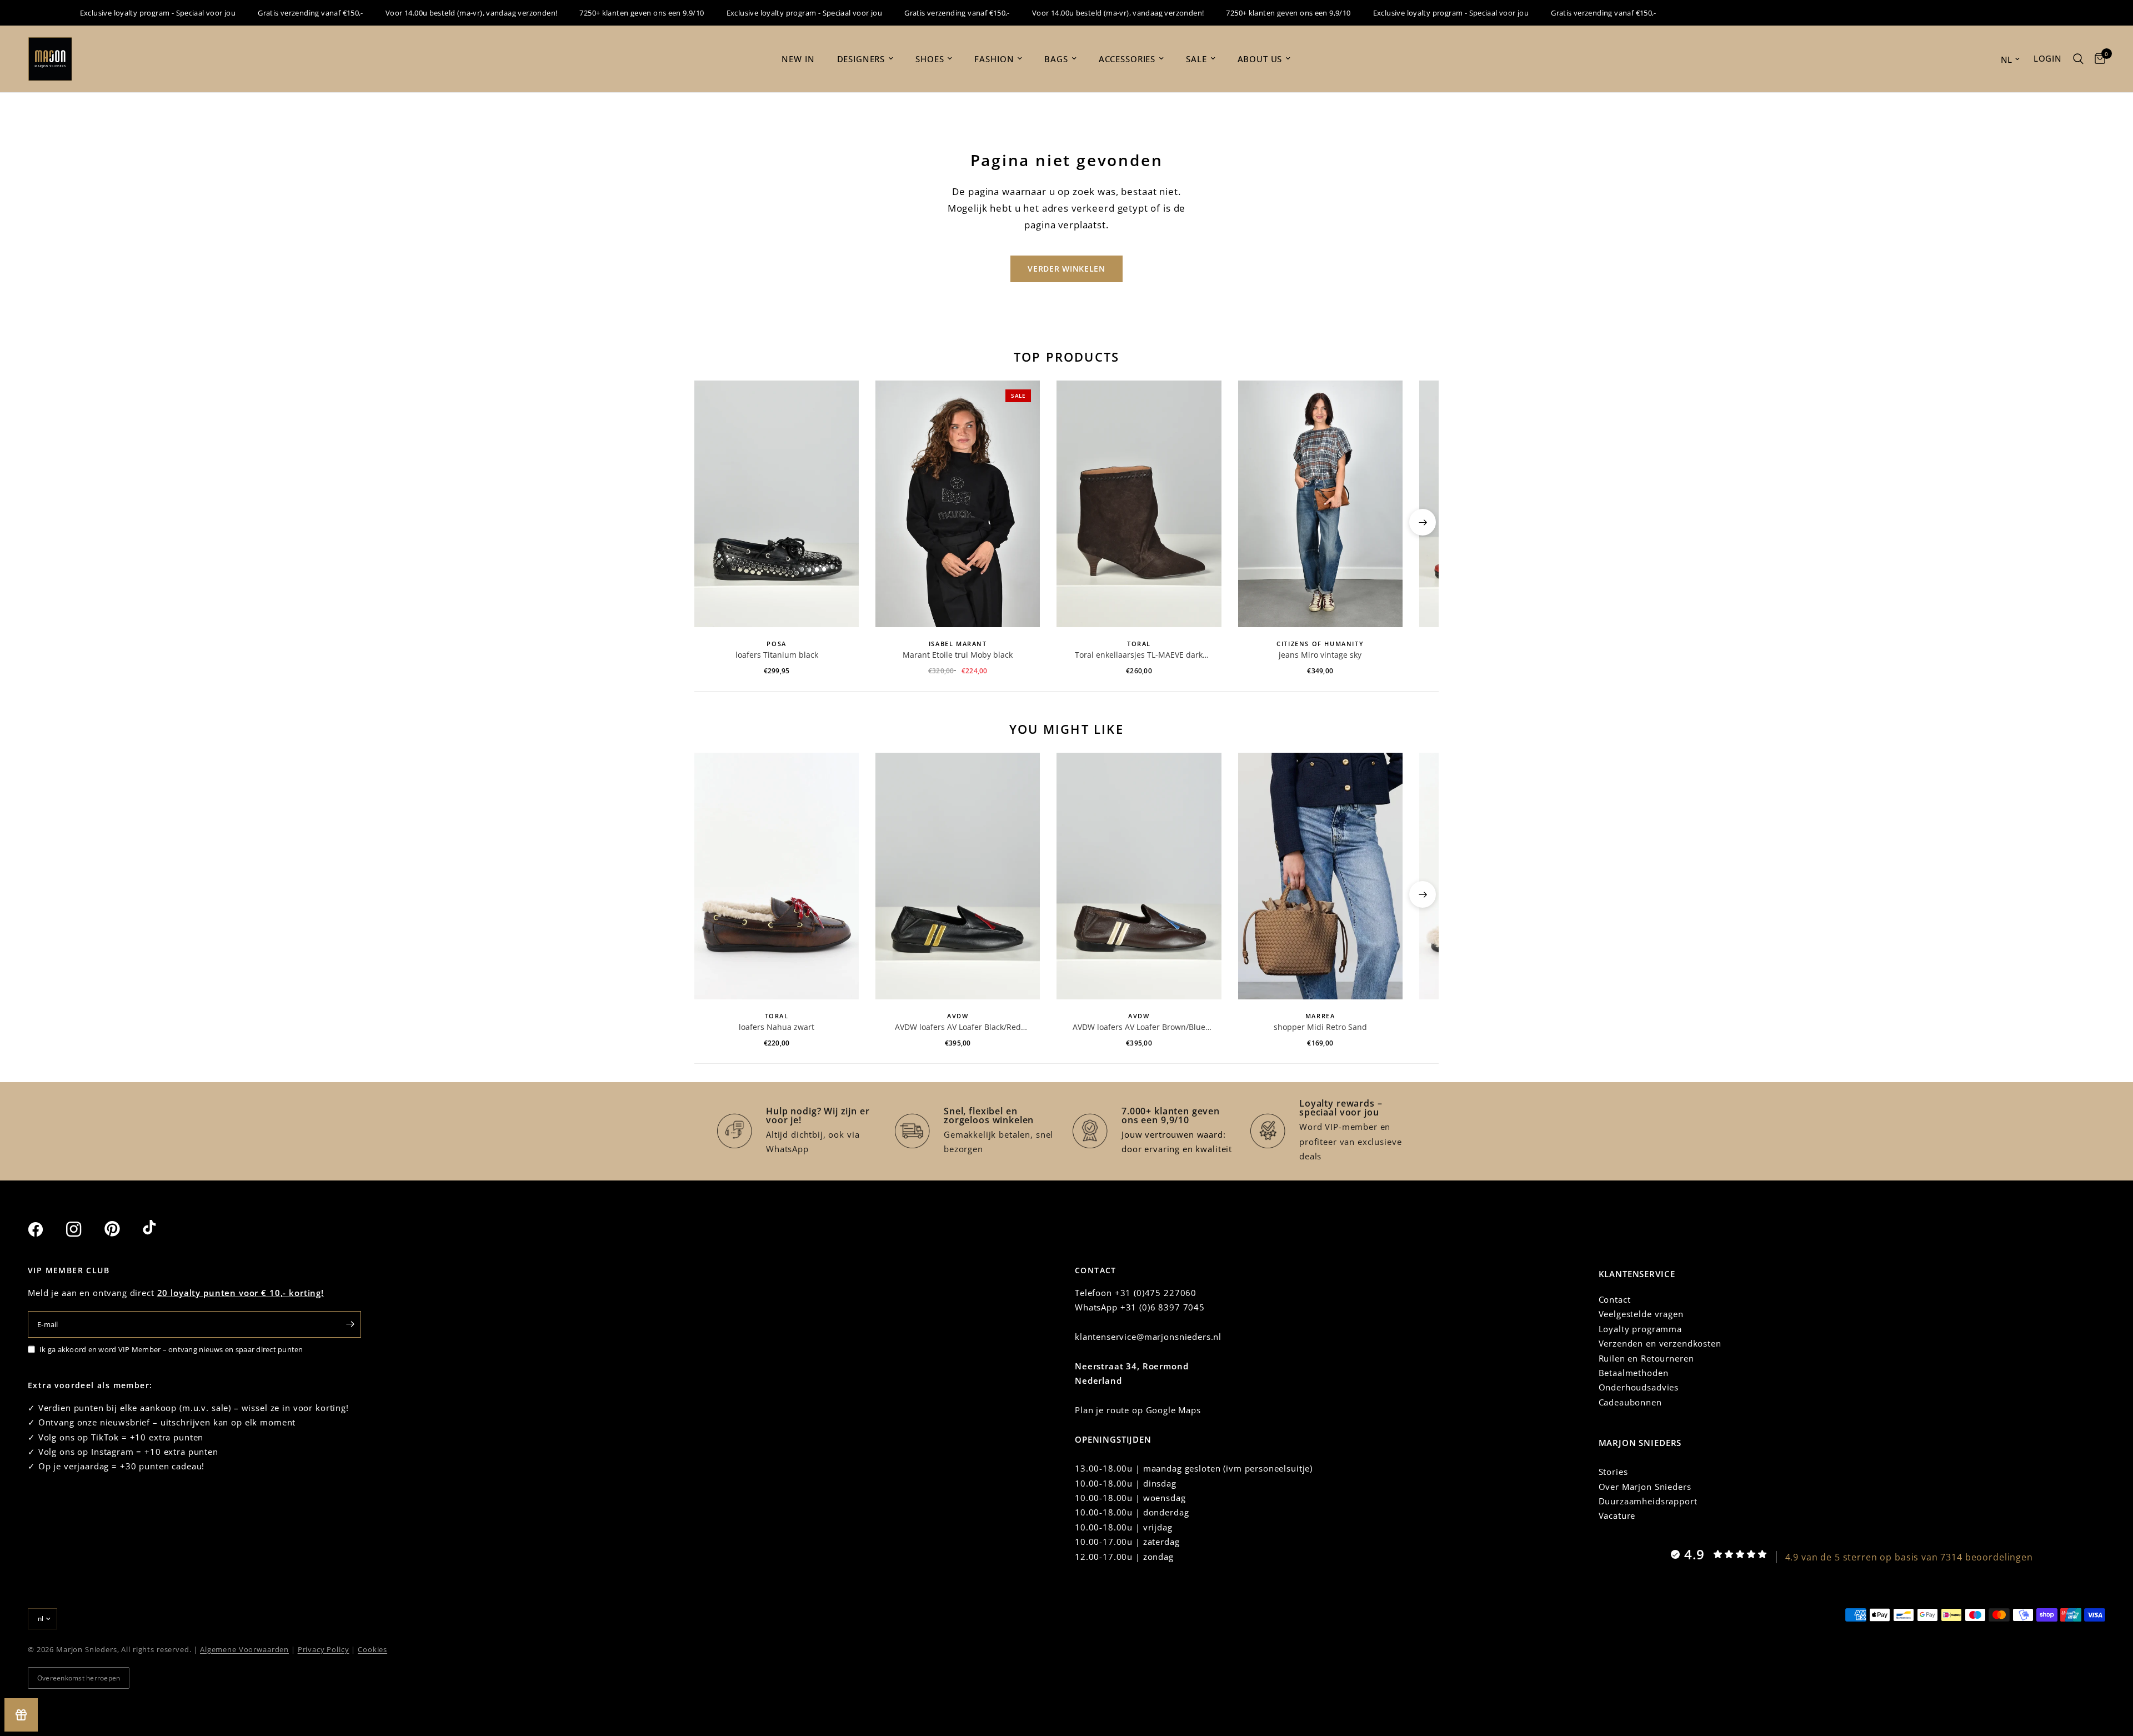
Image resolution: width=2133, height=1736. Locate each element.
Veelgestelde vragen (1641, 1314)
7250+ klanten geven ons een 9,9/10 (602, 13)
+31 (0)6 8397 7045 (1163, 1307)
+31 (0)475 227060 (1156, 1293)
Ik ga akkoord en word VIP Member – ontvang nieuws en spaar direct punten (171, 1349)
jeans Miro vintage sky (1320, 655)
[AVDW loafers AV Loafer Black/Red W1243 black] (958, 876)
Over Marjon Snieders (1645, 1487)
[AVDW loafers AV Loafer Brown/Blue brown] (1139, 876)
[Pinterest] (122, 1229)
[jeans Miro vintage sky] (1320, 504)
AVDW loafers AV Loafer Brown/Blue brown (1139, 1027)
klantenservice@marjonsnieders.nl (1148, 1337)
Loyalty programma (1640, 1329)
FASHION (994, 59)
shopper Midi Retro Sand (1320, 1027)
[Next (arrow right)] (1423, 522)
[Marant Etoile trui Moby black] (958, 504)
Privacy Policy (324, 1649)
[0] (2097, 59)
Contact (1615, 1299)
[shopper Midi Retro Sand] (1320, 876)
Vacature (1617, 1515)
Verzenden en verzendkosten (1660, 1343)
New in (798, 59)
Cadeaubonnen (1630, 1402)
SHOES (930, 59)
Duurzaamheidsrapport (1648, 1501)
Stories (1613, 1472)
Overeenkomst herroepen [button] (79, 1678)
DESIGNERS (861, 59)
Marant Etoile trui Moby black (958, 655)
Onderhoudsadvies (1639, 1387)
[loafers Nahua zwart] (777, 876)
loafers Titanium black (777, 655)
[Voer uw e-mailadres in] (350, 1324)
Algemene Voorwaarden (244, 1649)
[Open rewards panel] (21, 1715)
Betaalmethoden (1634, 1373)
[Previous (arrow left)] (710, 522)
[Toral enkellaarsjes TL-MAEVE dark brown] (1139, 504)
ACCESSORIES (1127, 59)
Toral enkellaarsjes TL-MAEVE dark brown (1139, 655)
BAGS (1056, 59)
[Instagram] (84, 1229)
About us (1260, 59)
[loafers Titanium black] (777, 504)
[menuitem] (798, 59)
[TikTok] (161, 1229)
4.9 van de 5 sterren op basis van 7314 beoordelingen (1909, 1557)
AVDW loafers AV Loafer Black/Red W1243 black (958, 1027)
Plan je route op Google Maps (1138, 1410)
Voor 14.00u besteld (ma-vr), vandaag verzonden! (432, 13)
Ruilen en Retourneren (1646, 1358)
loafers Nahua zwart (777, 1027)
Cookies (372, 1649)
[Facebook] (46, 1229)
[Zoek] (2078, 59)
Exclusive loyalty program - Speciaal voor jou (119, 13)
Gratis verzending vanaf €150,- (271, 13)
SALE (1196, 59)
